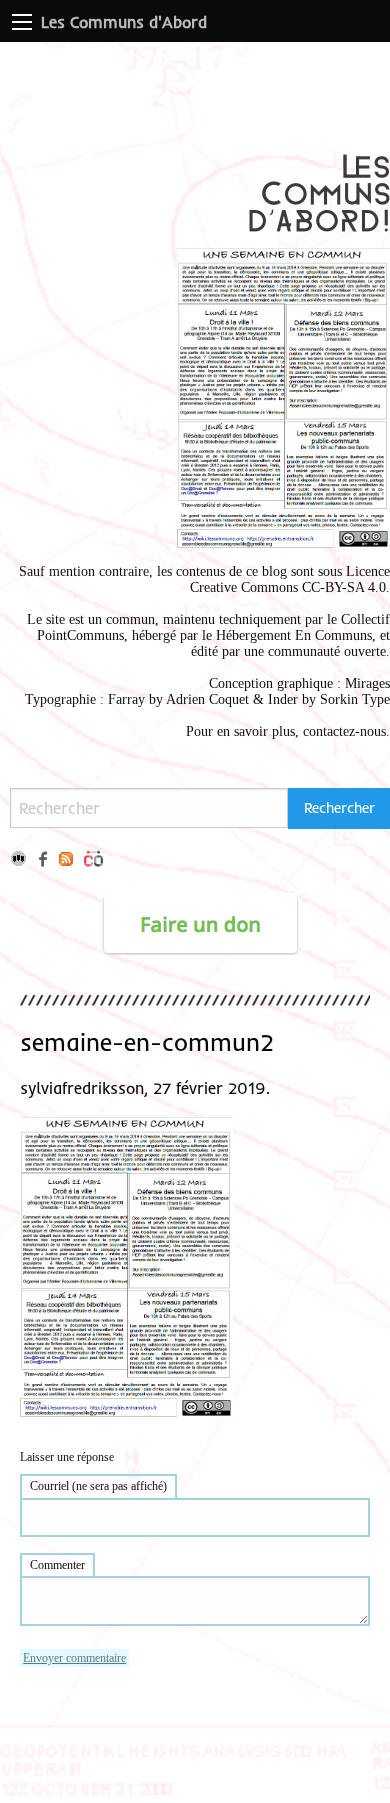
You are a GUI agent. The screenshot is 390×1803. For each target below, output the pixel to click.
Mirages (367, 683)
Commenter (57, 1565)
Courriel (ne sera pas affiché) (98, 1486)
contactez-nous (344, 731)
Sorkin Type (355, 699)
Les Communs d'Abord (124, 22)
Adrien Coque (205, 699)
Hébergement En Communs (294, 635)
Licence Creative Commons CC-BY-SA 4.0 (290, 579)
